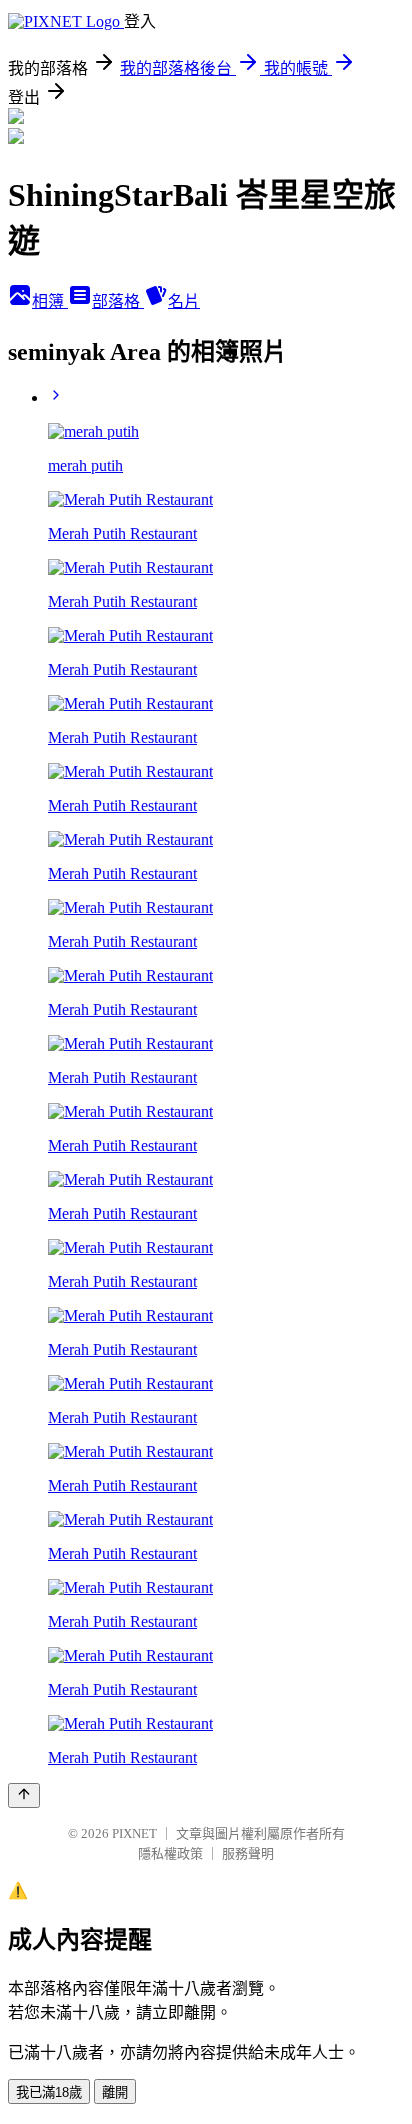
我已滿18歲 (49, 2092)
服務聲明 (248, 1853)
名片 (184, 301)
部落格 (118, 301)
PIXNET (134, 1833)
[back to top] (24, 1795)
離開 (115, 2092)
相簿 (50, 301)
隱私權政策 (170, 1853)
